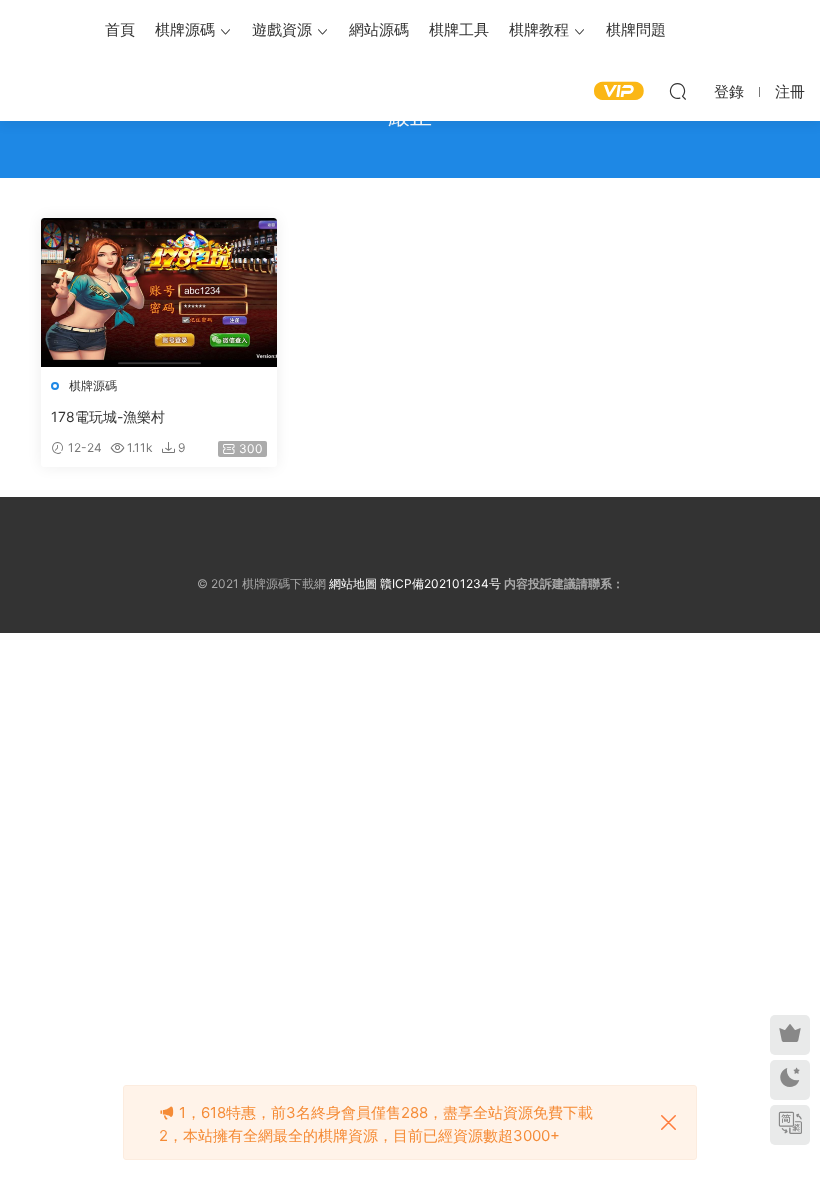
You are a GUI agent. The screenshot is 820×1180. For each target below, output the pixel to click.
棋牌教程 (539, 29)
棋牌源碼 (185, 29)
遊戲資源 (282, 29)
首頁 (120, 29)
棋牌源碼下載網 (45, 30)
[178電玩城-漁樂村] (159, 292)
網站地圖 (353, 583)
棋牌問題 (636, 29)
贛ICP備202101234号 (440, 583)
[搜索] (678, 91)
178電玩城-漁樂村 (108, 416)
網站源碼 (379, 29)
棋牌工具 (459, 29)
